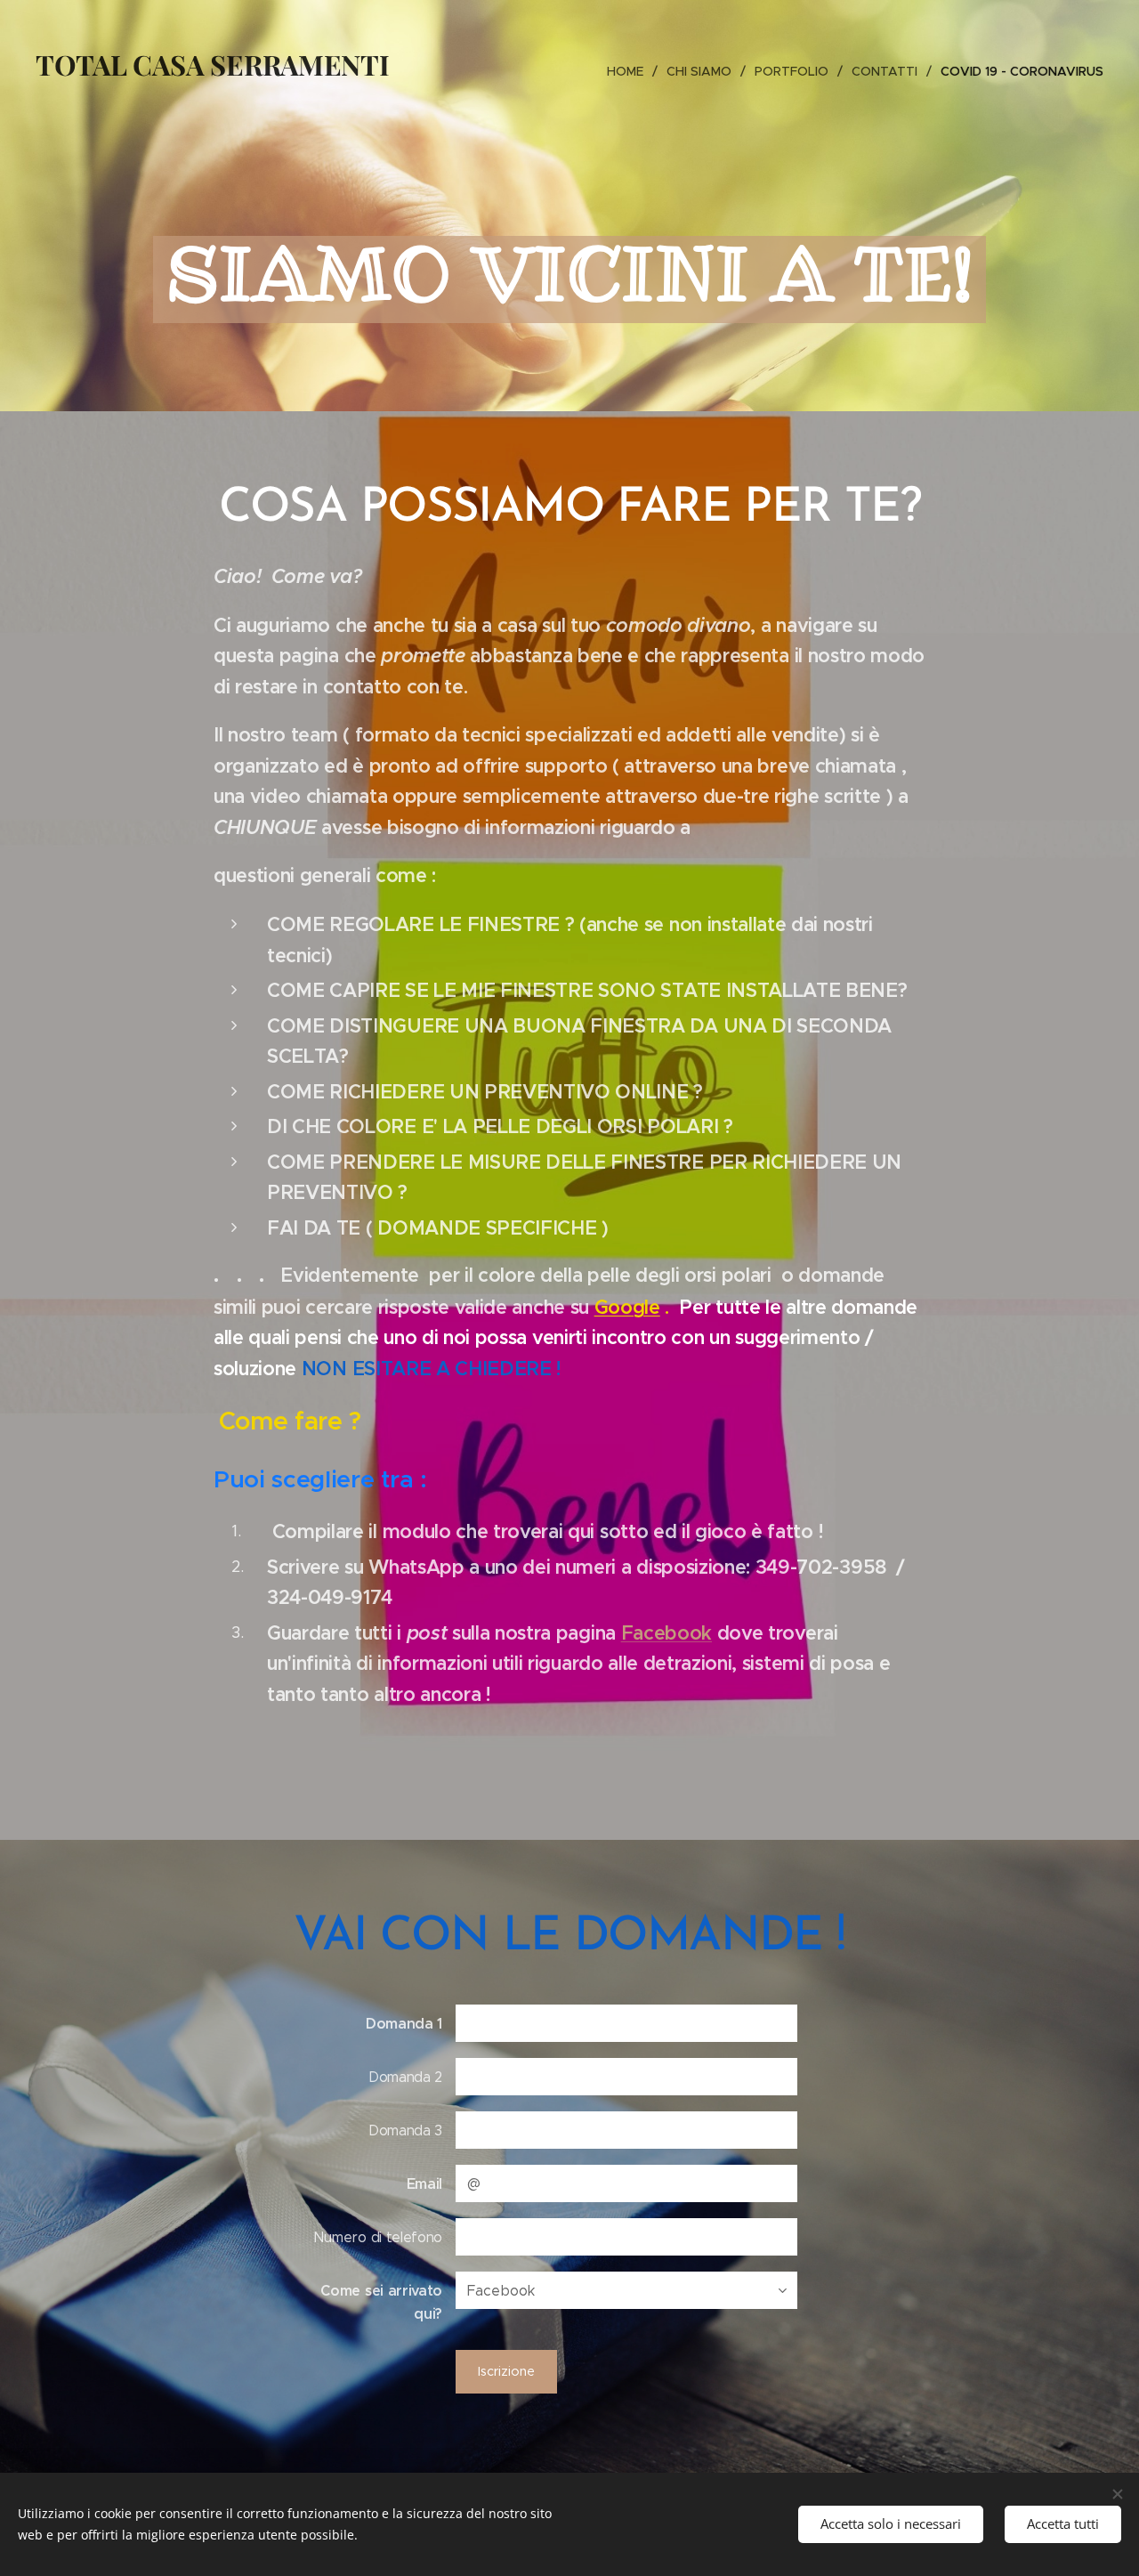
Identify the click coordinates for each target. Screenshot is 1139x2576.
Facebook (666, 1633)
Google (627, 1307)
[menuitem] (630, 71)
